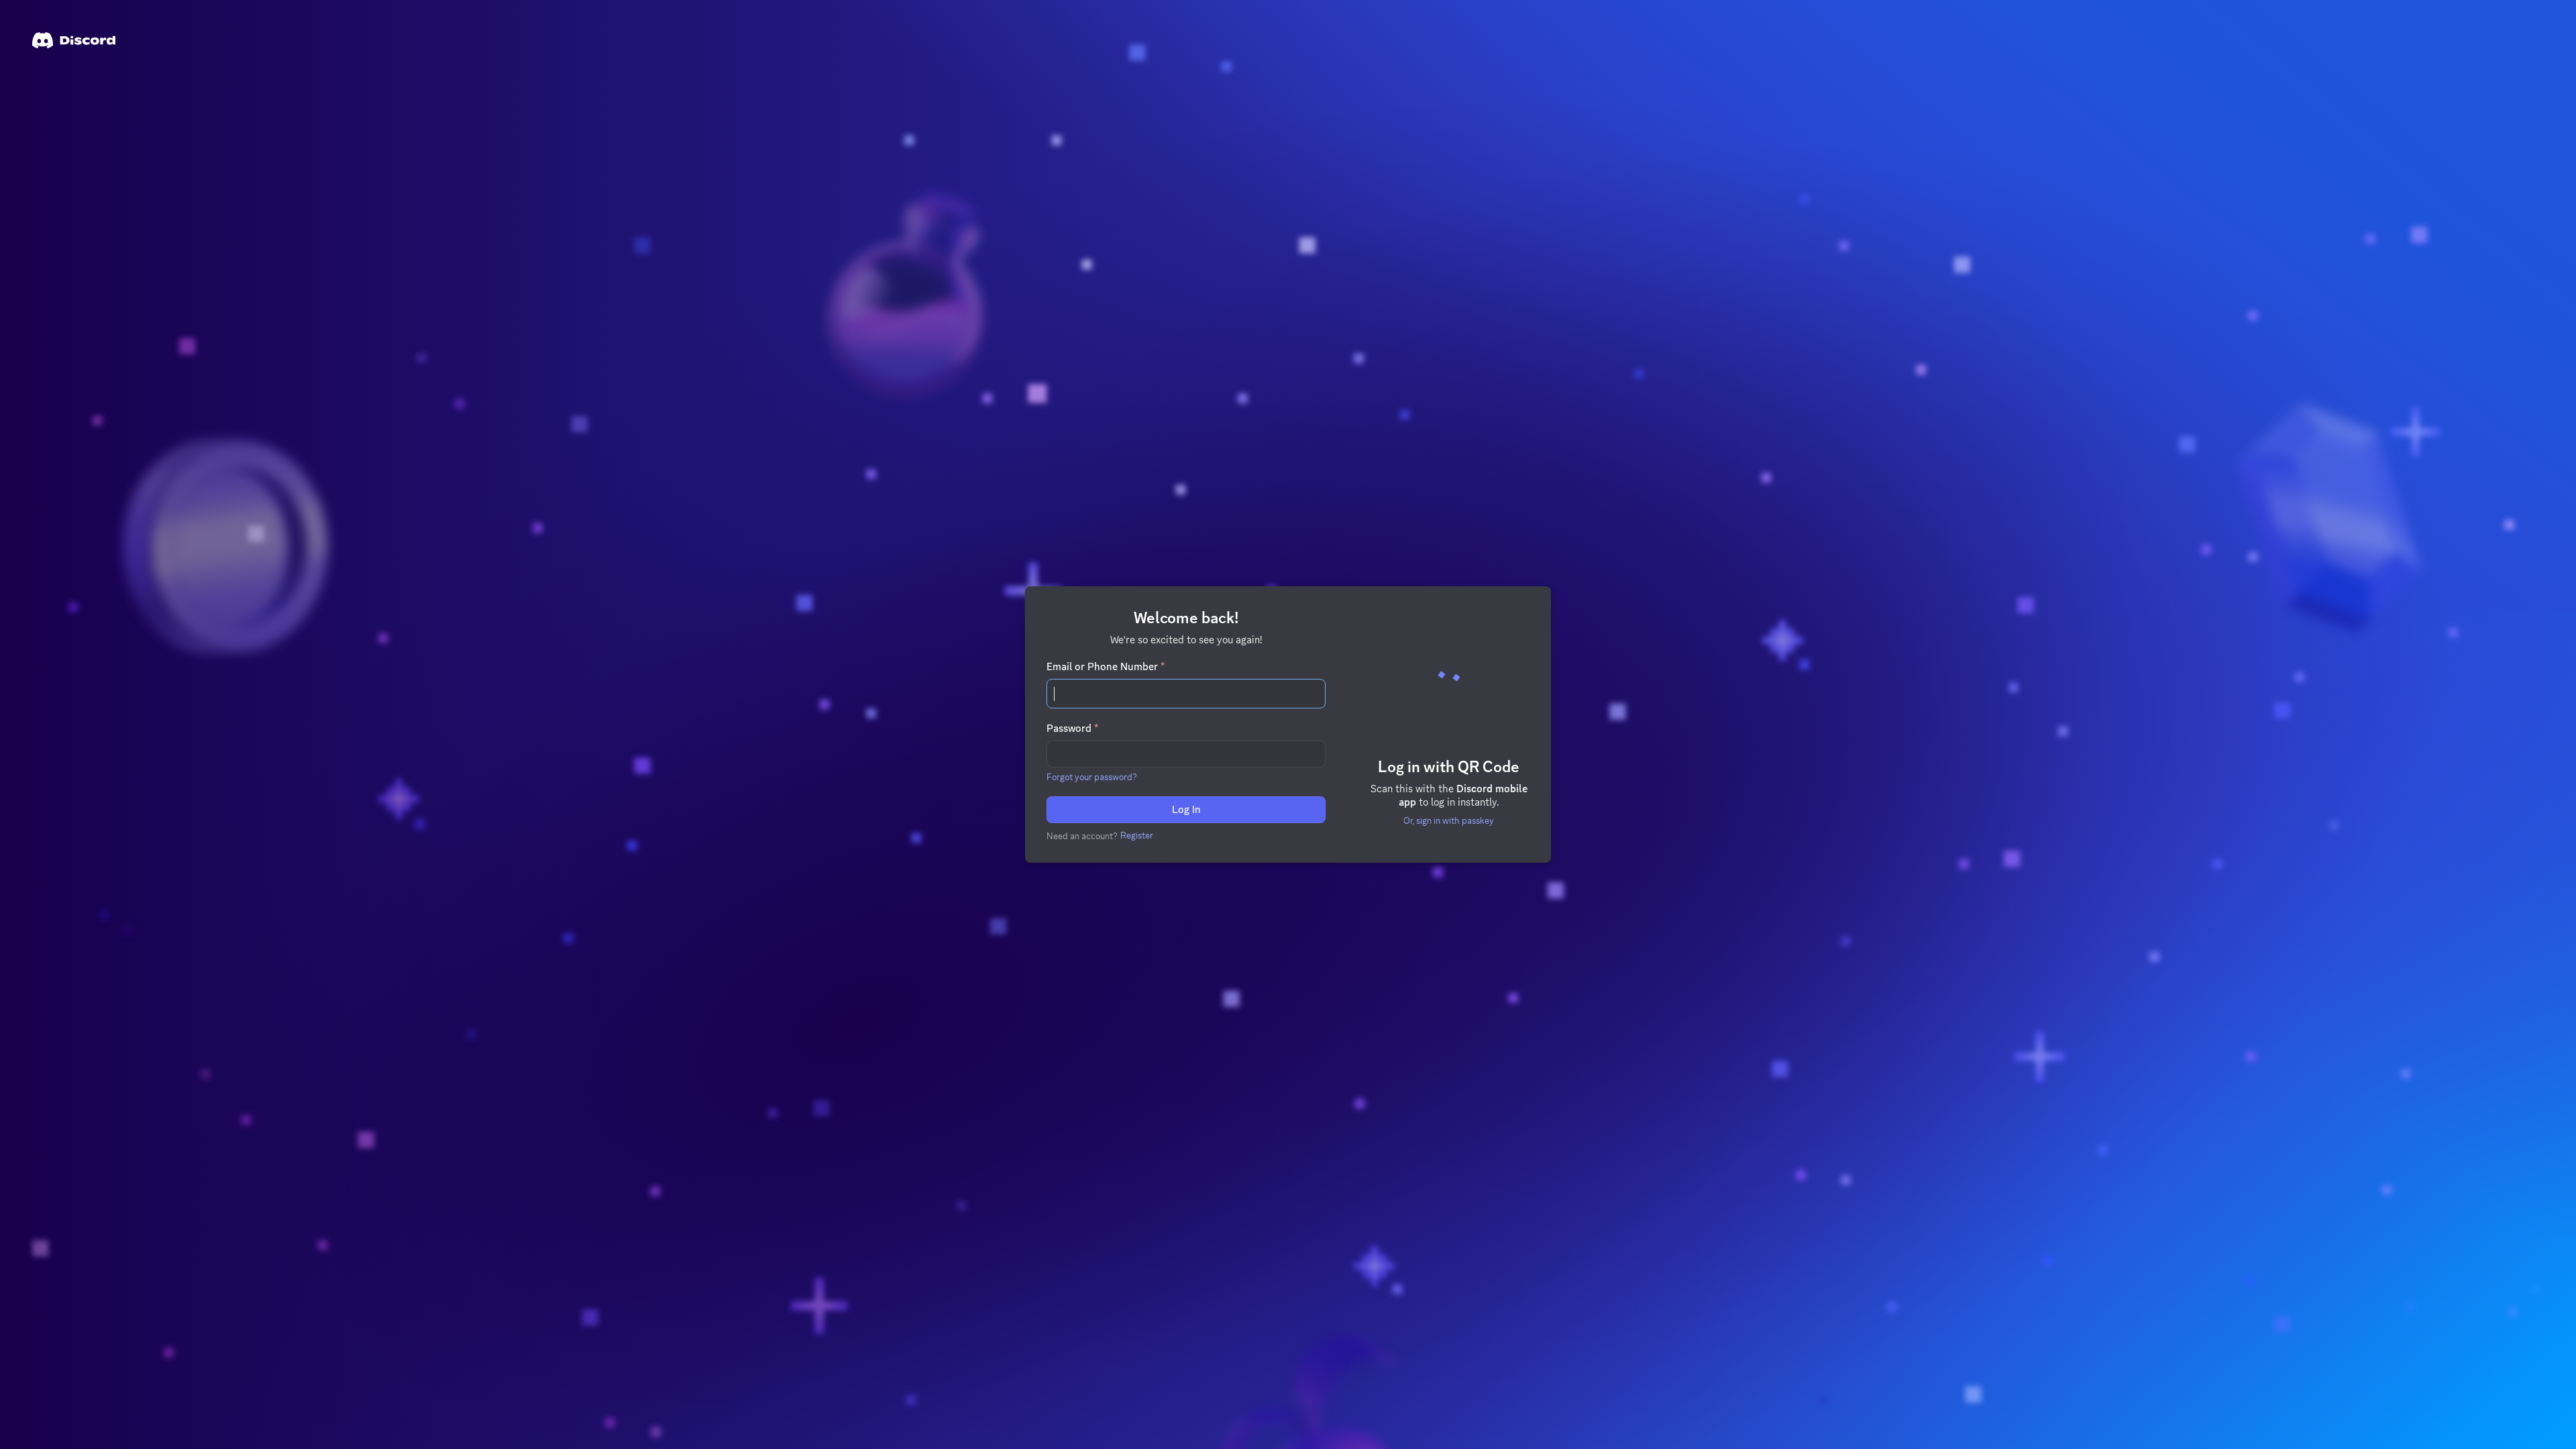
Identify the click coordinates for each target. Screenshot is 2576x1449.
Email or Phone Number (1106, 667)
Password (1072, 729)
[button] (1092, 777)
